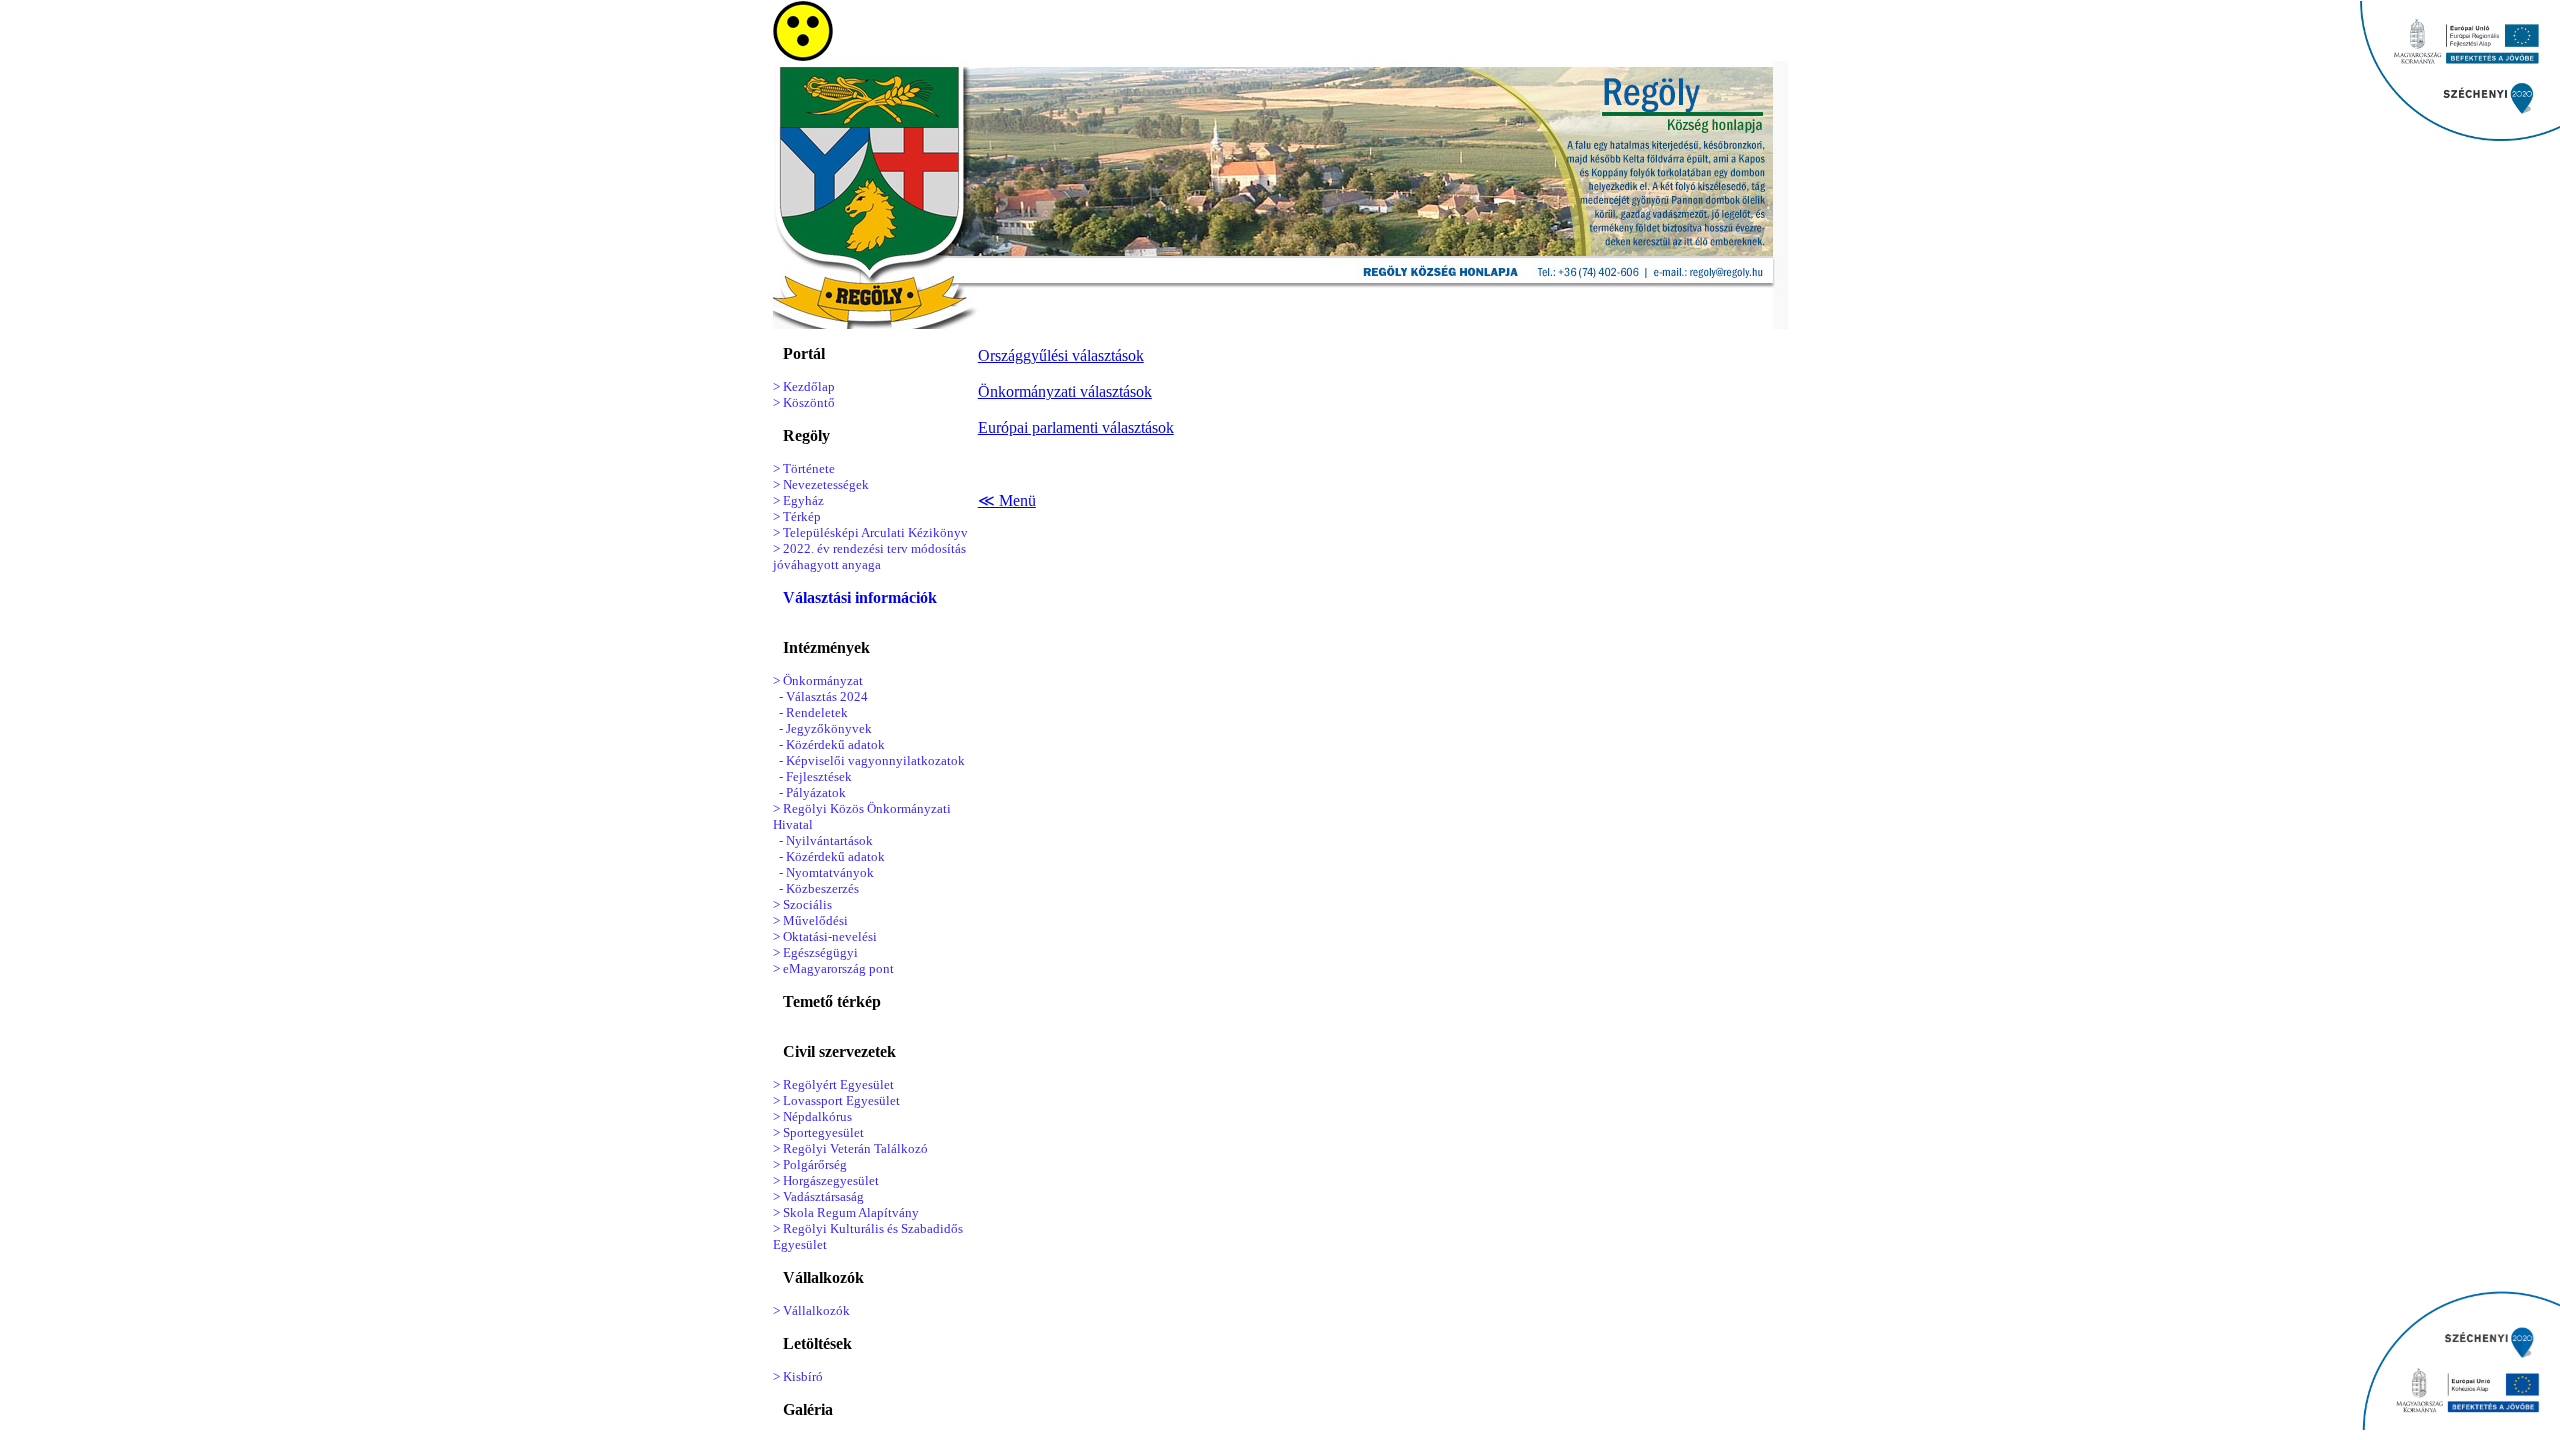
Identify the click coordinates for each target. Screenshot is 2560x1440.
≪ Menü (1007, 500)
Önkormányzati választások (1065, 391)
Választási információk (860, 597)
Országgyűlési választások (1061, 355)
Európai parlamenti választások (1076, 427)
